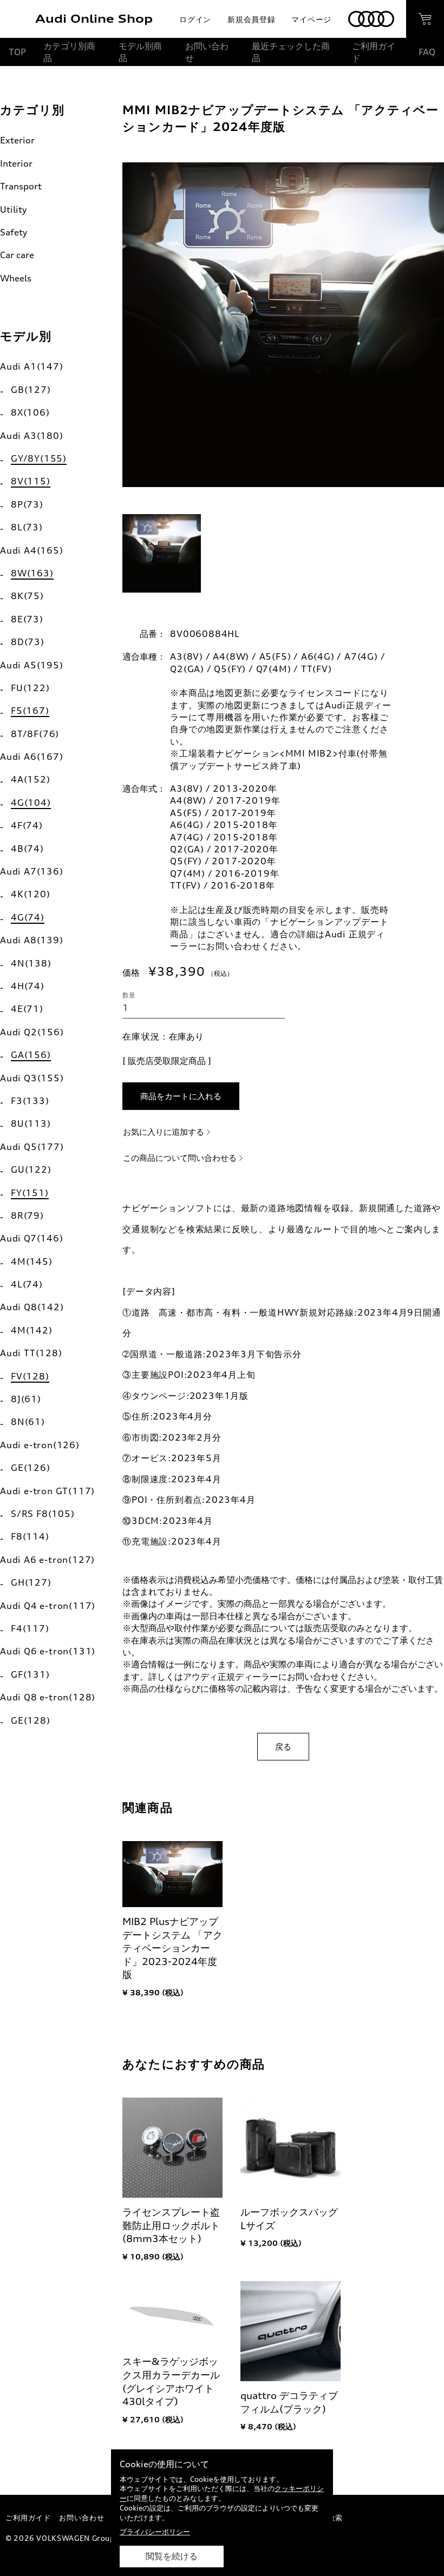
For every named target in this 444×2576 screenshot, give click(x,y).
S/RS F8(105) (43, 1514)
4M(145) (32, 1261)
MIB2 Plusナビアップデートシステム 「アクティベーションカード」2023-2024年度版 (172, 1948)
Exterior (17, 140)
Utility (13, 209)
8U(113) (31, 1123)
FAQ (427, 52)
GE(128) (31, 1720)
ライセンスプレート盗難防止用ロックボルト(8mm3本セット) (171, 2225)
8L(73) (27, 527)
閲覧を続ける (172, 2556)
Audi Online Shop (94, 19)
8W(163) (32, 573)
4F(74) (27, 825)
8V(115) (31, 481)
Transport (21, 186)
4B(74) (27, 849)
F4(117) (30, 1628)
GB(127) (31, 390)
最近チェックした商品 (291, 52)
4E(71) (27, 1009)
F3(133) (30, 1101)
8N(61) (28, 1422)
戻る (283, 1747)
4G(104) (31, 803)
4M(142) (32, 1330)
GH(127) (31, 1582)
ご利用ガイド (374, 52)
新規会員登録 (251, 19)
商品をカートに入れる (181, 1096)
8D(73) (28, 642)
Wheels (16, 278)
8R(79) (27, 1215)
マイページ (311, 19)
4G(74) (28, 917)
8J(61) (26, 1399)
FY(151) (30, 1193)
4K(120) (31, 894)
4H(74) (28, 986)
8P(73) (27, 504)
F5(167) (30, 711)
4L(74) (27, 1284)
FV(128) (30, 1376)
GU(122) (31, 1169)
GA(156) (31, 1055)
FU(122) (30, 688)
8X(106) (30, 412)
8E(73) (27, 619)
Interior (16, 163)
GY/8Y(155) (39, 458)
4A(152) (31, 779)
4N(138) (31, 963)
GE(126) (31, 1468)
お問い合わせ (207, 52)
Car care (17, 255)
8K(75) (27, 596)
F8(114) (30, 1536)
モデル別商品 (140, 52)
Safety (14, 232)
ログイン (195, 19)
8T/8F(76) (35, 734)
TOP (17, 52)
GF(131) (30, 1674)
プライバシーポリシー (155, 2532)
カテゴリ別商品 (69, 52)
